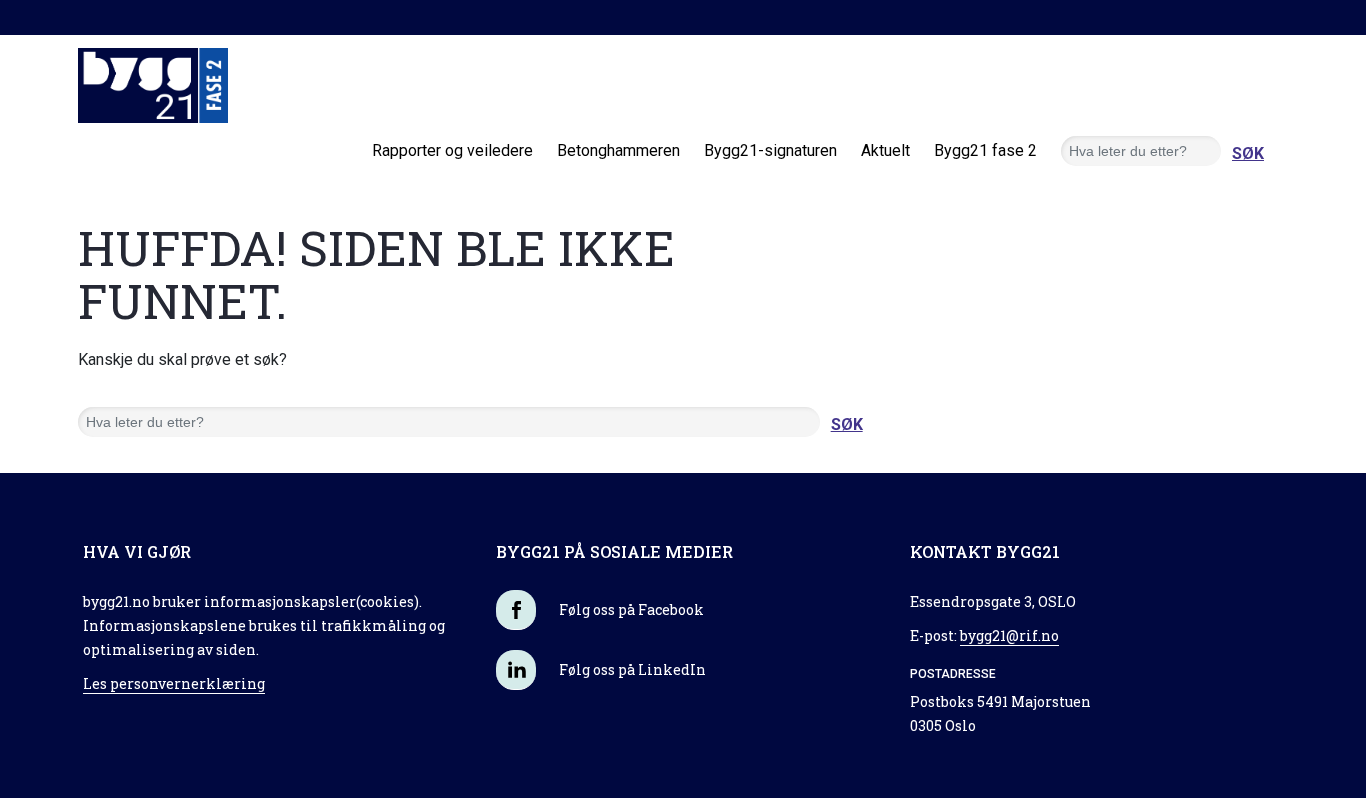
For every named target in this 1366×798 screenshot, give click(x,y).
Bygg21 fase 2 (985, 150)
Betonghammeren (618, 150)
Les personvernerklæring (174, 683)
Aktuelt (885, 150)
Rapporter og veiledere (452, 150)
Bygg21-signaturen (770, 150)
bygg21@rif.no (1009, 635)
